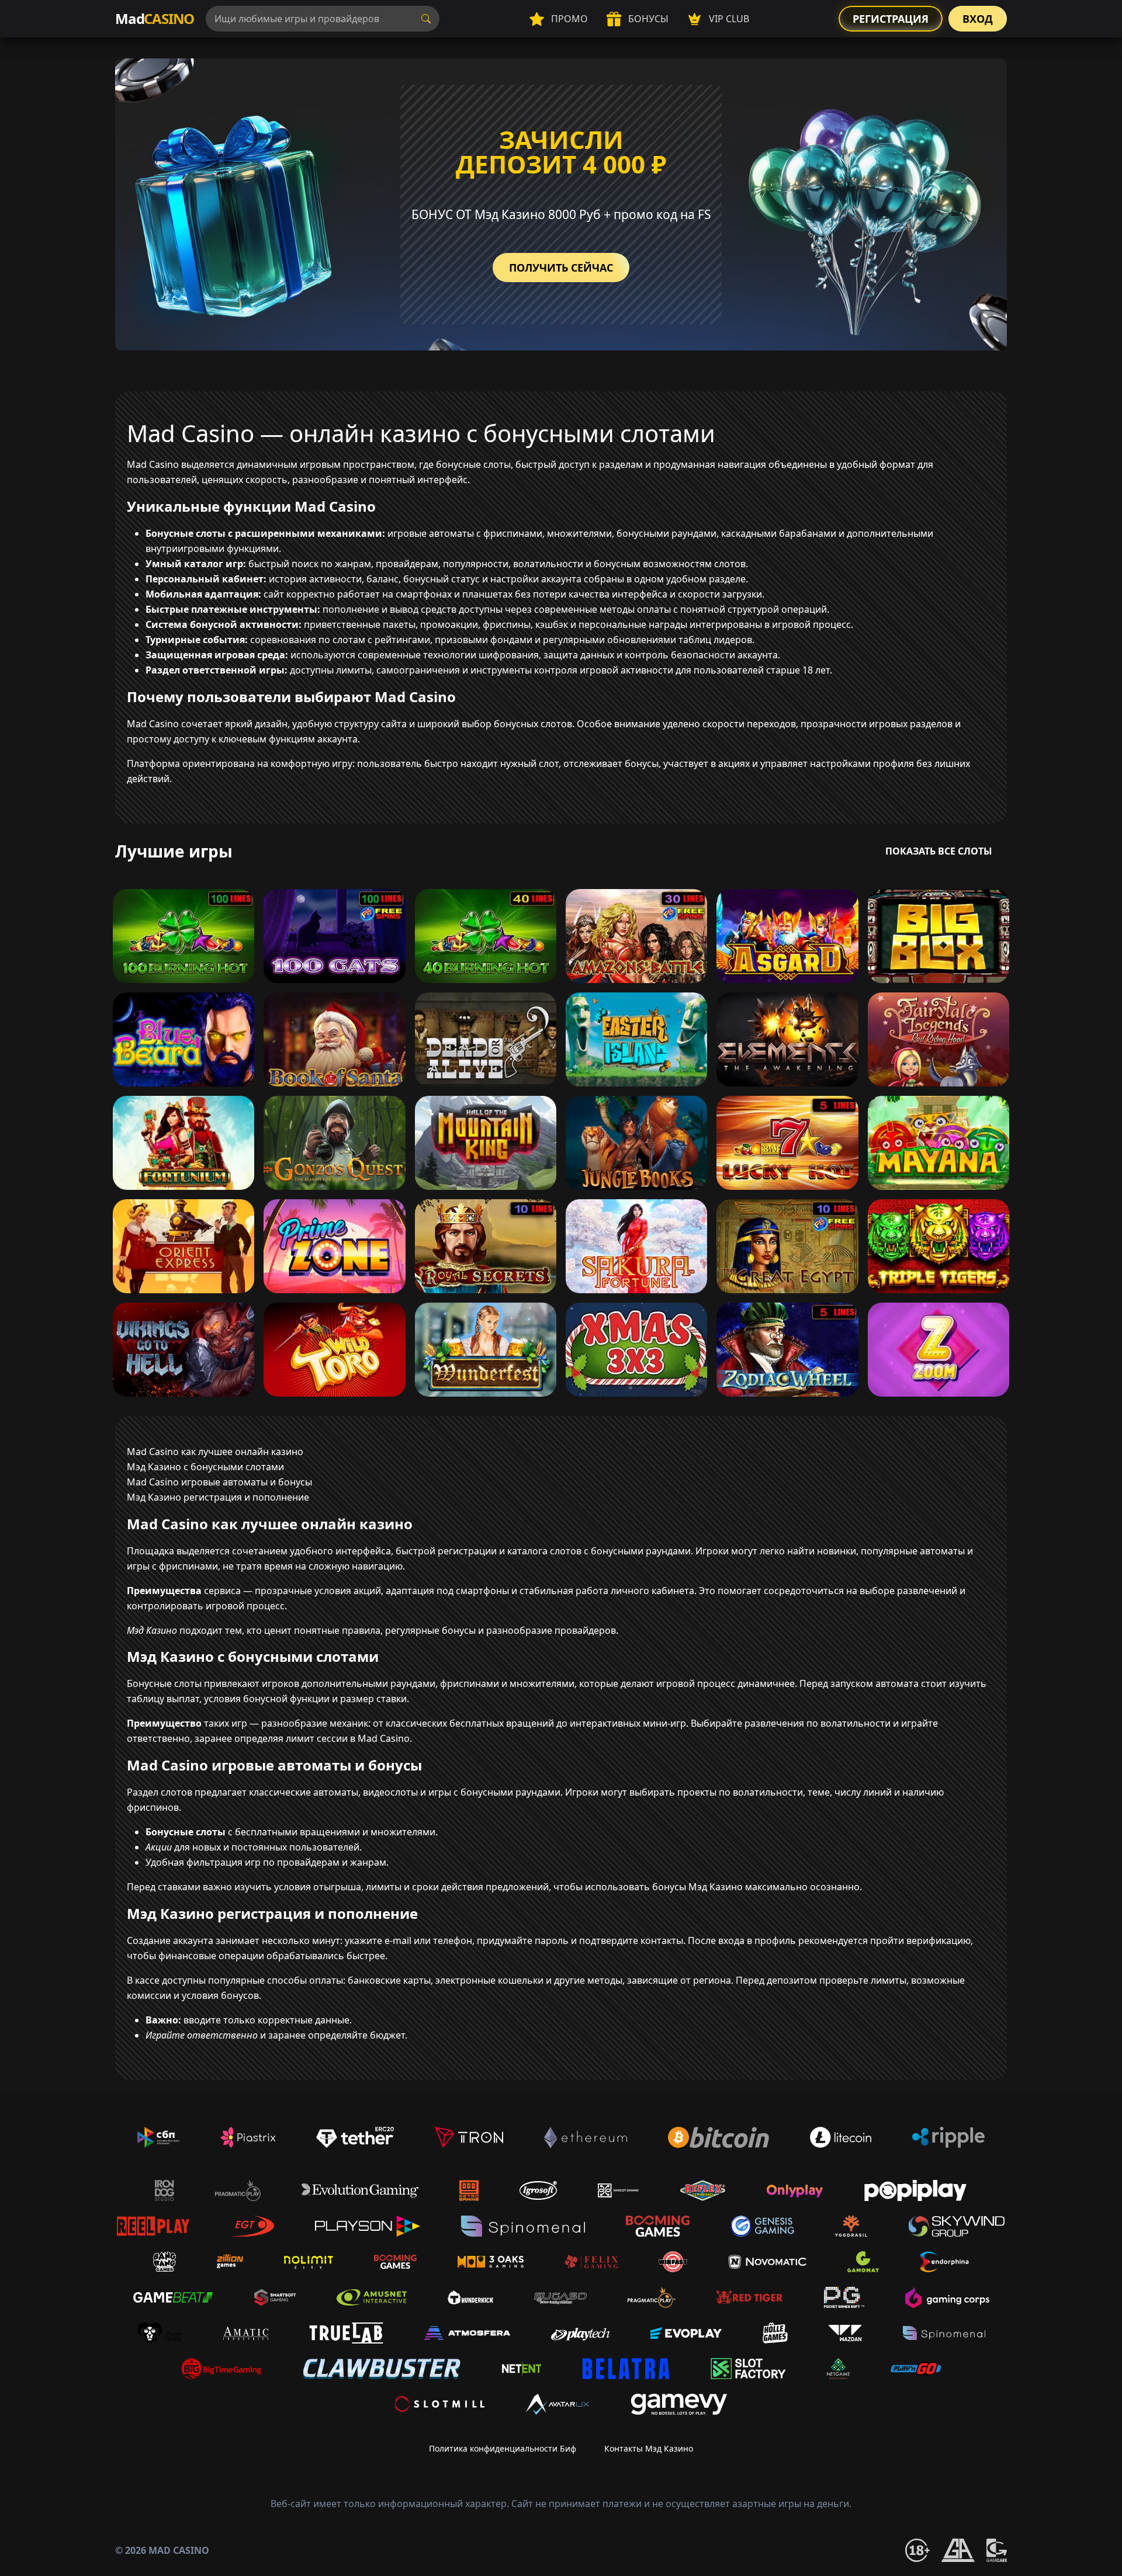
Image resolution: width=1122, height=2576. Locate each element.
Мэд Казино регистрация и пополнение (218, 1497)
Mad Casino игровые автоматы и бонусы (219, 1482)
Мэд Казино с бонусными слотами (205, 1467)
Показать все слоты (939, 851)
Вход (978, 19)
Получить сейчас (561, 268)
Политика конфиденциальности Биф (503, 2448)
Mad (155, 18)
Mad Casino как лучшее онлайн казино (215, 1452)
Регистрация (891, 19)
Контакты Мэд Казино (649, 2448)
